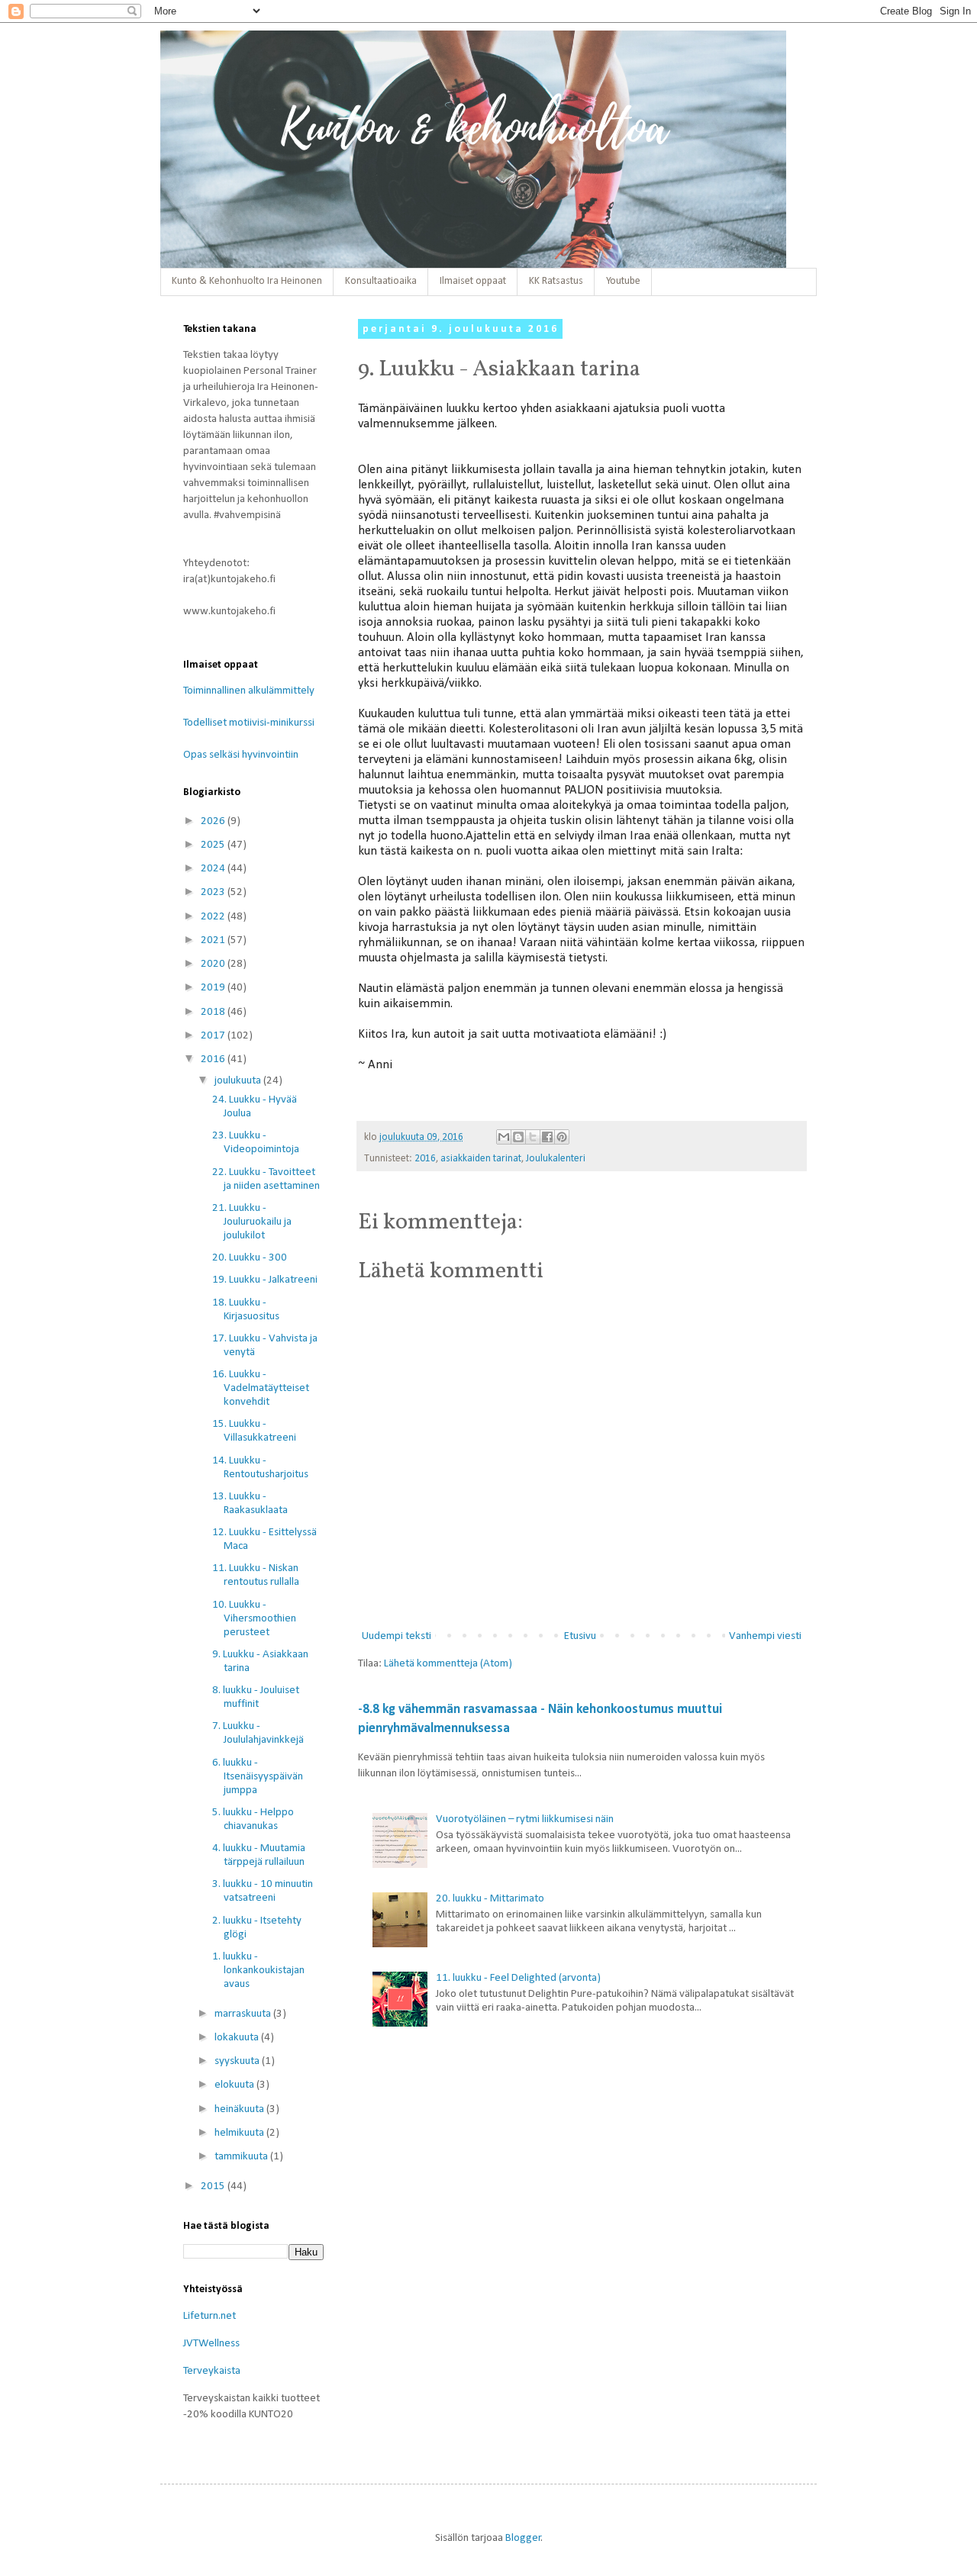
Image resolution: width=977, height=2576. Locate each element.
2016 (425, 1159)
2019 (214, 988)
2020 (214, 964)
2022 (214, 917)
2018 (214, 1012)
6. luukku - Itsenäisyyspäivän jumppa (258, 1777)
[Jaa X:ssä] (533, 1137)
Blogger (523, 2538)
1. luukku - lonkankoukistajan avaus (258, 1971)
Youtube (623, 281)
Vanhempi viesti (765, 1636)
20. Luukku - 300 (250, 1258)
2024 (214, 869)
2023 (214, 892)
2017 (214, 1036)
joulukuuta (239, 1081)
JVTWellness (211, 2344)
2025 (214, 845)
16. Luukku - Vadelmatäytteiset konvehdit (261, 1388)
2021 (214, 940)
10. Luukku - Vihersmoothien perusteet (254, 1619)
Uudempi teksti (397, 1636)
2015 (214, 2186)
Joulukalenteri (556, 1159)
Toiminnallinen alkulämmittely (249, 691)
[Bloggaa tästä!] (518, 1137)
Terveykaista (212, 2371)
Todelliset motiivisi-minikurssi (249, 723)
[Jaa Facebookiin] (547, 1137)
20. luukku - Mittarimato (490, 1899)
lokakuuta (238, 2038)
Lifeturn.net (210, 2316)
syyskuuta (238, 2061)
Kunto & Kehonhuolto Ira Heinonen (247, 281)
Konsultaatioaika (381, 281)
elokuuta (235, 2085)
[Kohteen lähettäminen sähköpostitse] (504, 1137)
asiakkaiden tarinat (481, 1159)
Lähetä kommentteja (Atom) (448, 1664)
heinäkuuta (240, 2109)
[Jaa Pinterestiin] (562, 1137)
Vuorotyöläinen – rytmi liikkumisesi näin (525, 1819)
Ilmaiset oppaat (473, 281)
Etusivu (580, 1636)
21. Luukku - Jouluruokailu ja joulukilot (252, 1222)
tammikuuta (242, 2157)
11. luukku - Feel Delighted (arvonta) (518, 1978)
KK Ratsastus (556, 281)
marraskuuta (244, 2014)
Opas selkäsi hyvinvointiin (241, 755)
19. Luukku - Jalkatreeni (265, 1280)
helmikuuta (240, 2133)
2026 (214, 821)
